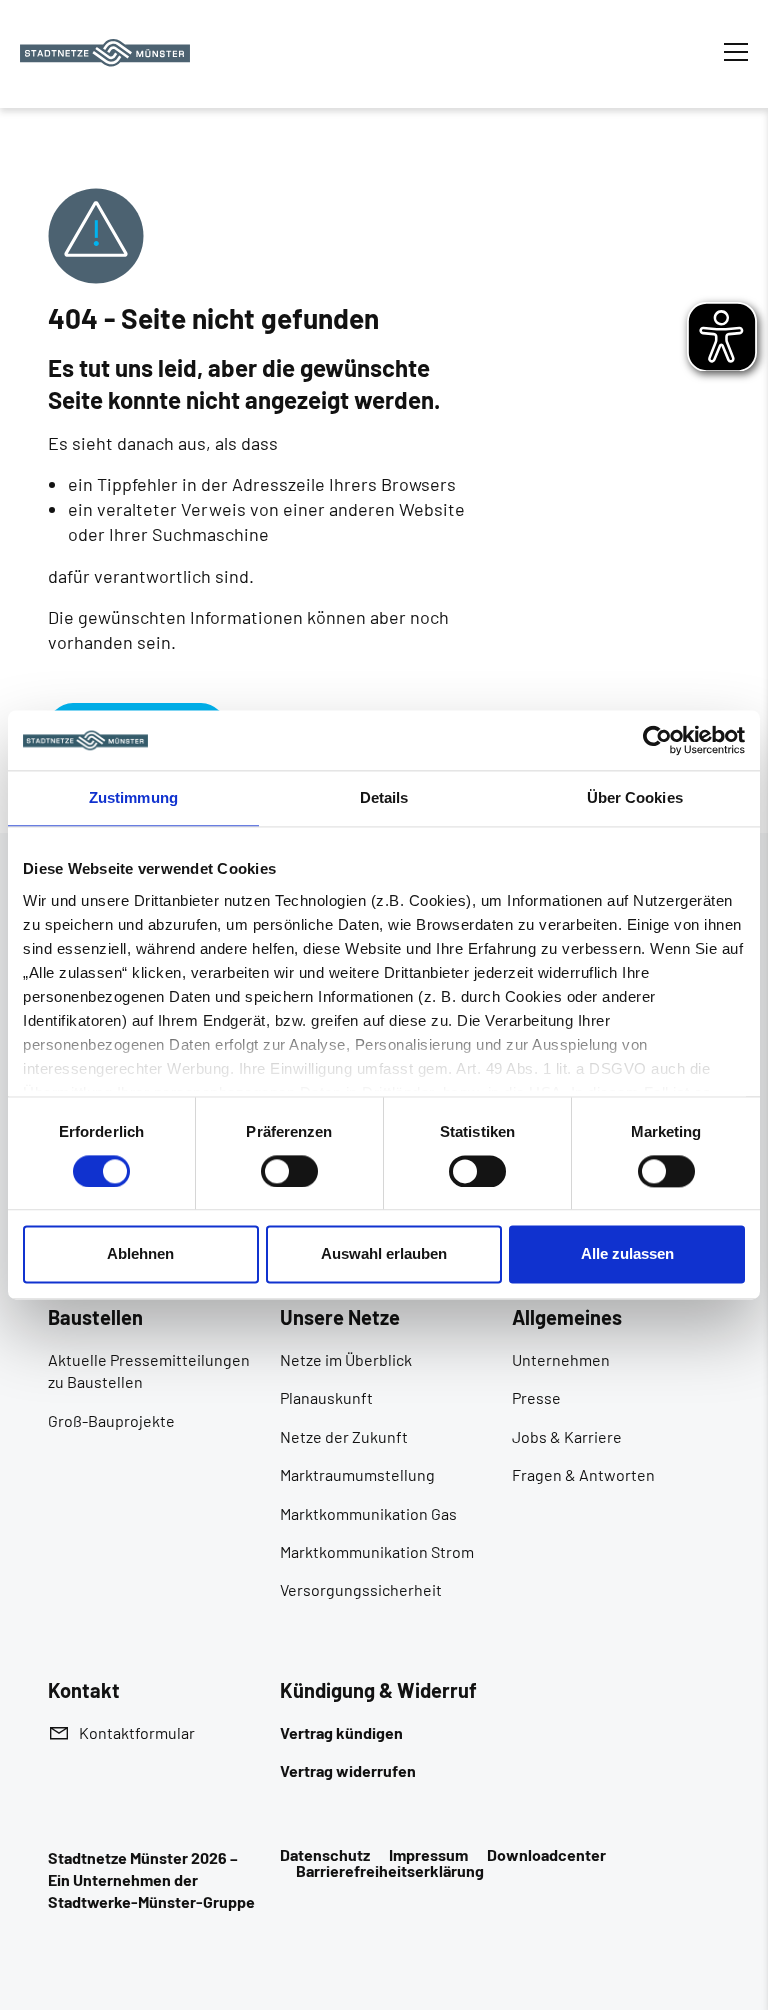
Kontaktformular (137, 1732)
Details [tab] (384, 797)
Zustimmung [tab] (133, 797)
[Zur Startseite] (105, 53)
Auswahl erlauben (384, 1254)
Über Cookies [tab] (635, 797)
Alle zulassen (627, 1254)
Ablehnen (140, 1254)
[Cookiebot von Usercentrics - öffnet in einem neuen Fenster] (657, 740)
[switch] (289, 1171)
